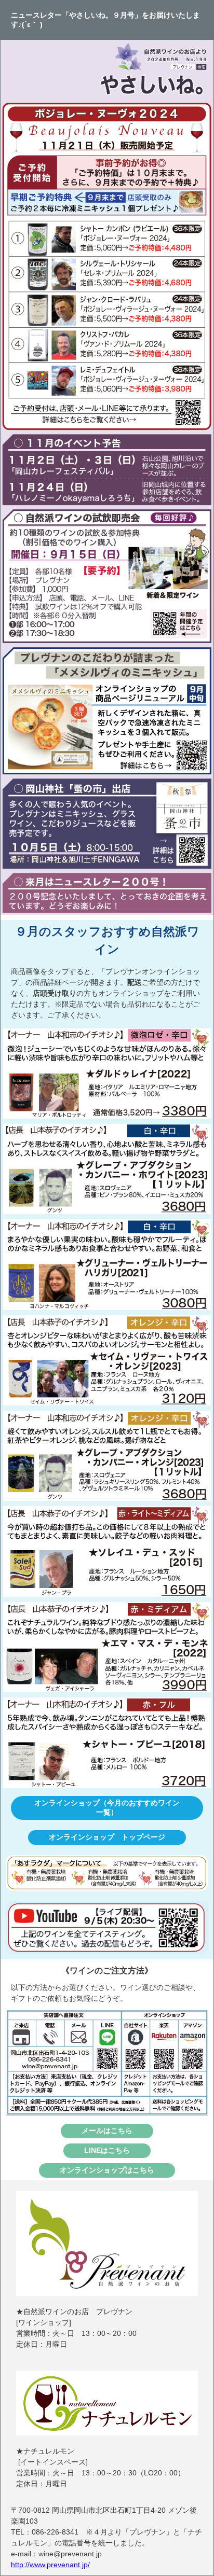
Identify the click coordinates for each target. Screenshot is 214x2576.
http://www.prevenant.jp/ (50, 2565)
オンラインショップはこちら (107, 2170)
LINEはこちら (107, 2150)
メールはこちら (107, 2131)
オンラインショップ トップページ (107, 1837)
